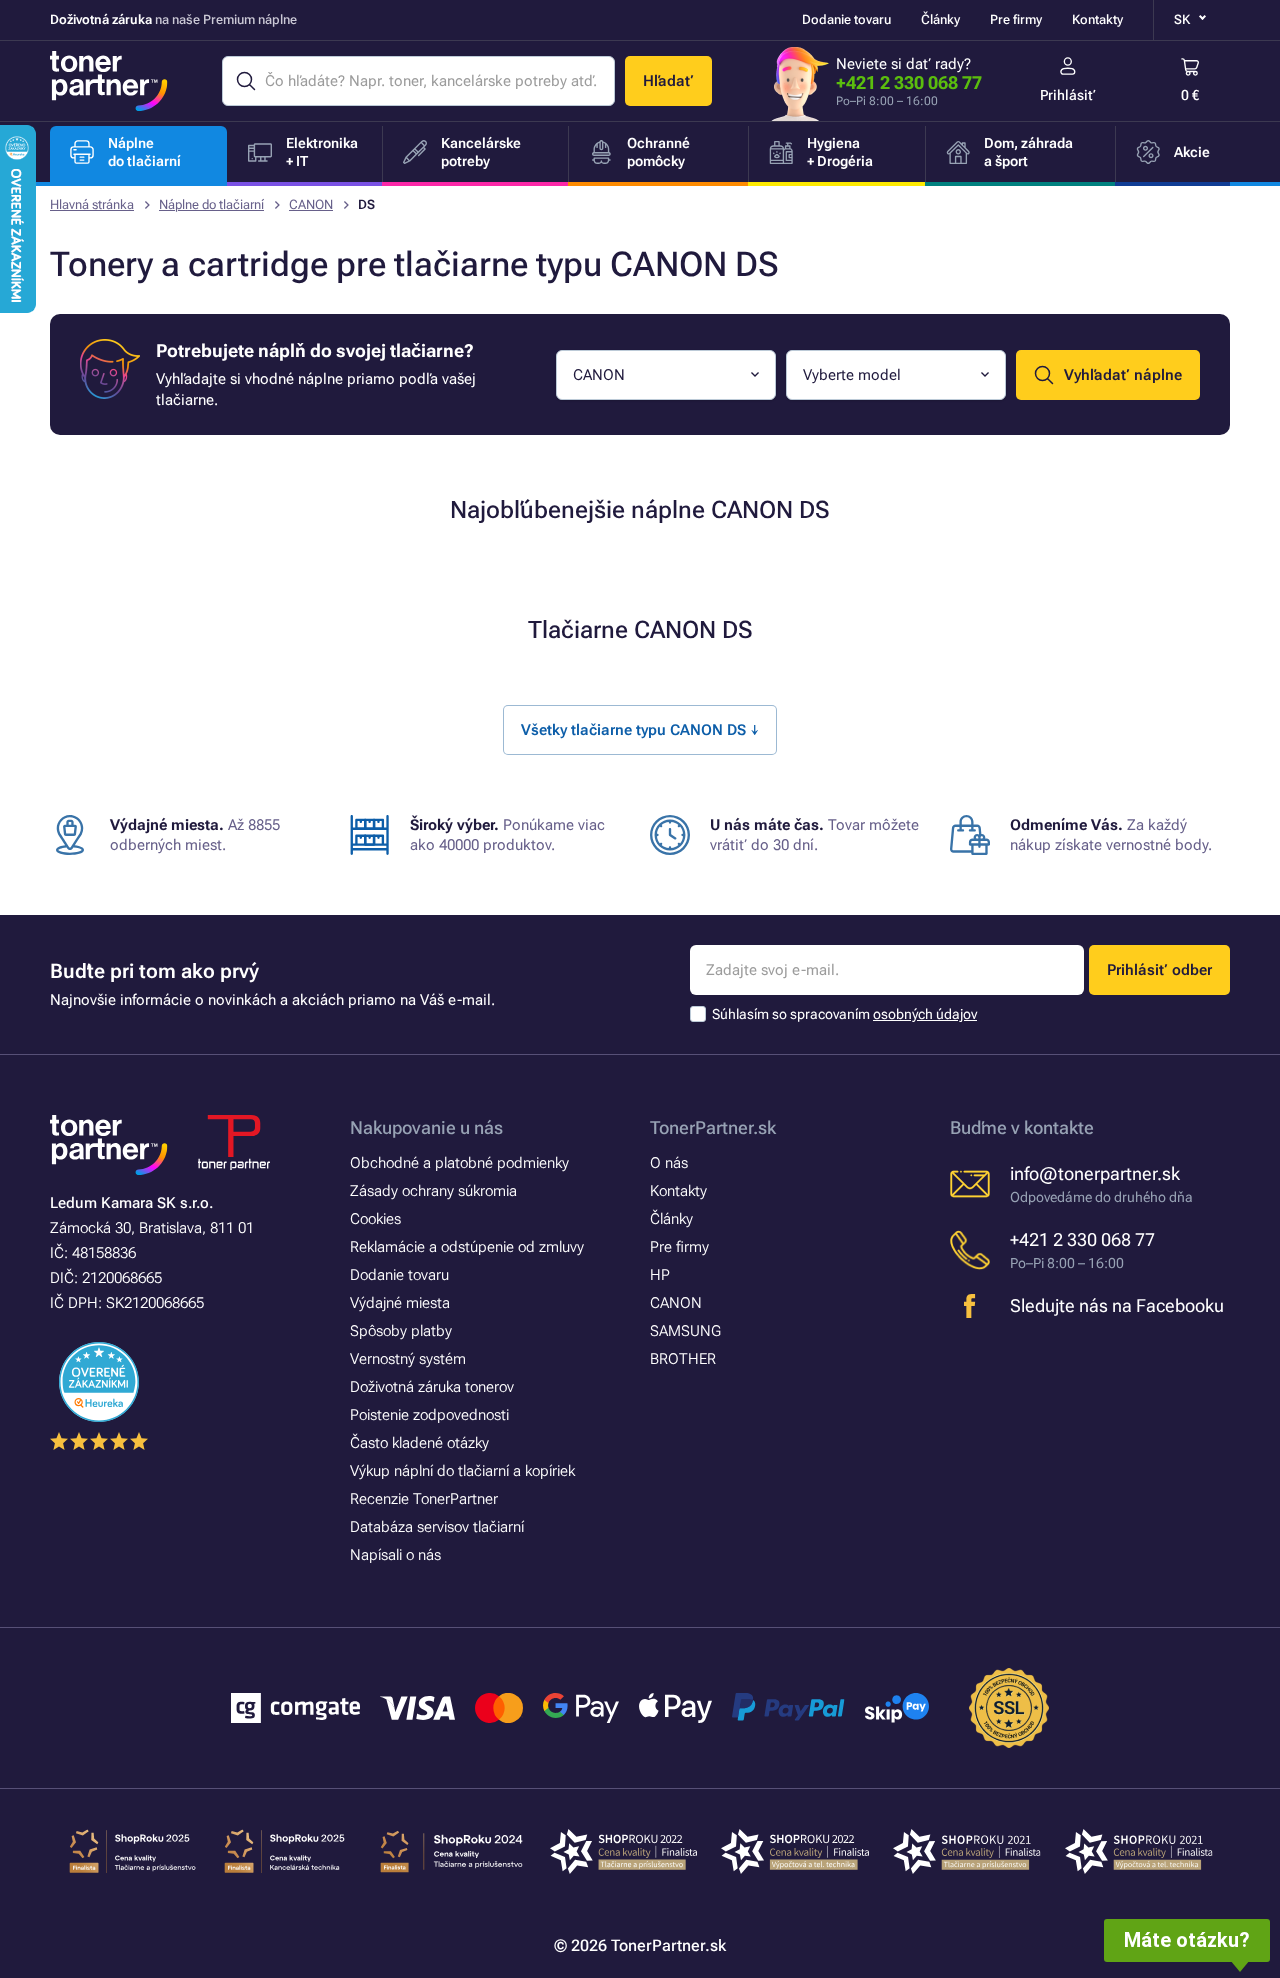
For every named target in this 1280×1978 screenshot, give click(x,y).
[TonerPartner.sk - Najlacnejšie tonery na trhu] (109, 81)
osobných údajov (925, 1014)
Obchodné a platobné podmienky (459, 1163)
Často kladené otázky (419, 1443)
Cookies (375, 1219)
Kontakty (1097, 19)
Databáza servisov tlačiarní (437, 1527)
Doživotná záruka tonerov (432, 1387)
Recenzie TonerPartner (424, 1499)
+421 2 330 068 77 (909, 82)
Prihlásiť (1068, 95)
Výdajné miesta (400, 1303)
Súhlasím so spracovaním (844, 1014)
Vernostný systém (408, 1359)
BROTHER (683, 1359)
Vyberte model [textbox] (852, 375)
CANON (311, 204)
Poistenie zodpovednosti (429, 1415)
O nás (669, 1163)
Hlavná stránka (92, 204)
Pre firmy (1016, 19)
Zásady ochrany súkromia (433, 1191)
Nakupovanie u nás (426, 1127)
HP (660, 1275)
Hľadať (668, 81)
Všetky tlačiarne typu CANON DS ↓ (640, 730)
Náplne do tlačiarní (211, 204)
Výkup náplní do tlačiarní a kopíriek (462, 1471)
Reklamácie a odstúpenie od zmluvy (467, 1247)
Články (940, 19)
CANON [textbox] (599, 375)
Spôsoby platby (401, 1331)
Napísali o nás (395, 1555)
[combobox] (666, 375)
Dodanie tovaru (846, 19)
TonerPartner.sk (713, 1127)
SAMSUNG (685, 1331)
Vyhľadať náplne (1123, 375)
